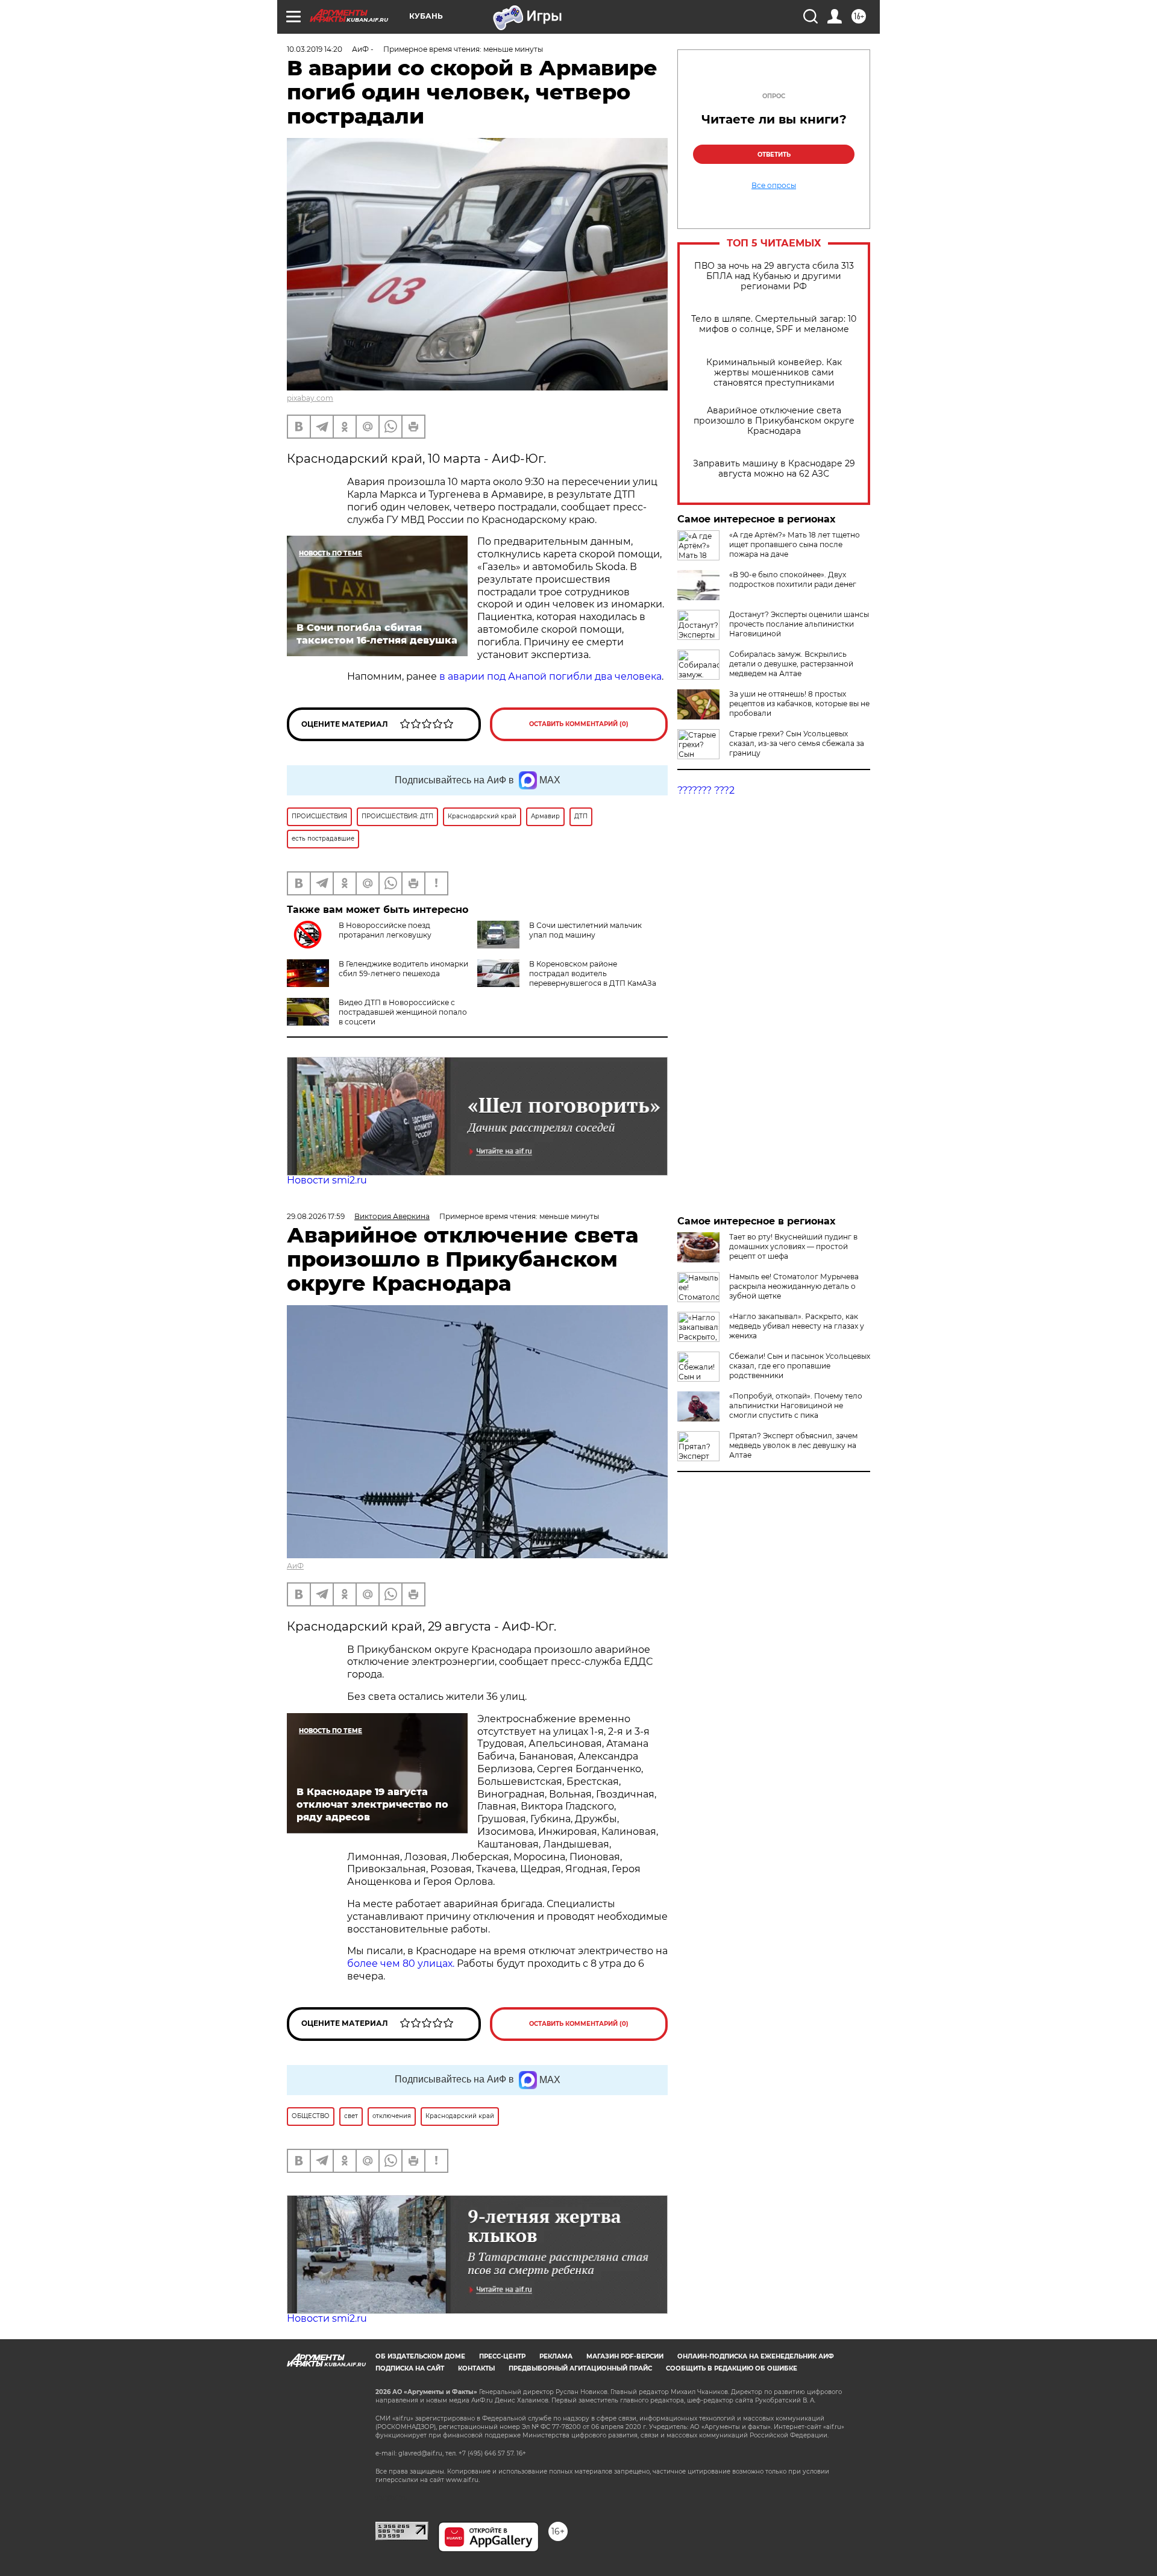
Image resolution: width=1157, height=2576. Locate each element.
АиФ (295, 1566)
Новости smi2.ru (327, 1180)
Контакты (476, 2368)
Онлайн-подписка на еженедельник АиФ (756, 2356)
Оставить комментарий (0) (579, 724)
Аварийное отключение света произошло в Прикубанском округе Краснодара (774, 421)
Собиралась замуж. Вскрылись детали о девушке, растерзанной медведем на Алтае (791, 664)
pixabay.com (310, 398)
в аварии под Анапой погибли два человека (550, 676)
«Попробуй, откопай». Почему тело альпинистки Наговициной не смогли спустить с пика (796, 1406)
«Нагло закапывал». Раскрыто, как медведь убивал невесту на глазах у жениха (797, 1326)
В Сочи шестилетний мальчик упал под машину (585, 930)
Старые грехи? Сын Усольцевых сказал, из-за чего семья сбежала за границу (797, 743)
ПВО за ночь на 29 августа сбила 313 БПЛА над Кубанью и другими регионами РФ (774, 276)
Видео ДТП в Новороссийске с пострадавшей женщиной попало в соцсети (403, 1012)
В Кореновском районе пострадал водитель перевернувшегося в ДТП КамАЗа (593, 973)
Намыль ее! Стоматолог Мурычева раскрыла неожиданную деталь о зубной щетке (794, 1286)
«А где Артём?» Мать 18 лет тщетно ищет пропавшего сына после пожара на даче (795, 544)
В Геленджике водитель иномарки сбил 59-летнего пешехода (403, 969)
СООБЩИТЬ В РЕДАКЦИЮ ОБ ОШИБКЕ (732, 2368)
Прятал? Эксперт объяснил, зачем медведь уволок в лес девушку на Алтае (793, 1445)
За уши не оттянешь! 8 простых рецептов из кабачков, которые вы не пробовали (799, 704)
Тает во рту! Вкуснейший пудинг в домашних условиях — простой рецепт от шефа (793, 1246)
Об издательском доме (420, 2356)
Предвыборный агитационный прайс (580, 2368)
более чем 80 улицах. (401, 1963)
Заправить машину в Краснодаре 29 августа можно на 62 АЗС (774, 469)
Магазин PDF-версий (625, 2356)
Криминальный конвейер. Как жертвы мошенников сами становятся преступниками (774, 373)
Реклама (556, 2356)
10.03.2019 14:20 (315, 49)
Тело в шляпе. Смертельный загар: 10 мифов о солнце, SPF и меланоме (774, 324)
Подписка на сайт (410, 2368)
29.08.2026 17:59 (316, 1216)
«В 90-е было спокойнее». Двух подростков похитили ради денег (793, 579)
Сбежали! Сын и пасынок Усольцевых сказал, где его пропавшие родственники (800, 1366)
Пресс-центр (502, 2356)
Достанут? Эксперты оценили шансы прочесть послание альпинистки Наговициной (799, 624)
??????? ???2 (706, 790)
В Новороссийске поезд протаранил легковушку (385, 930)
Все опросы (774, 186)
